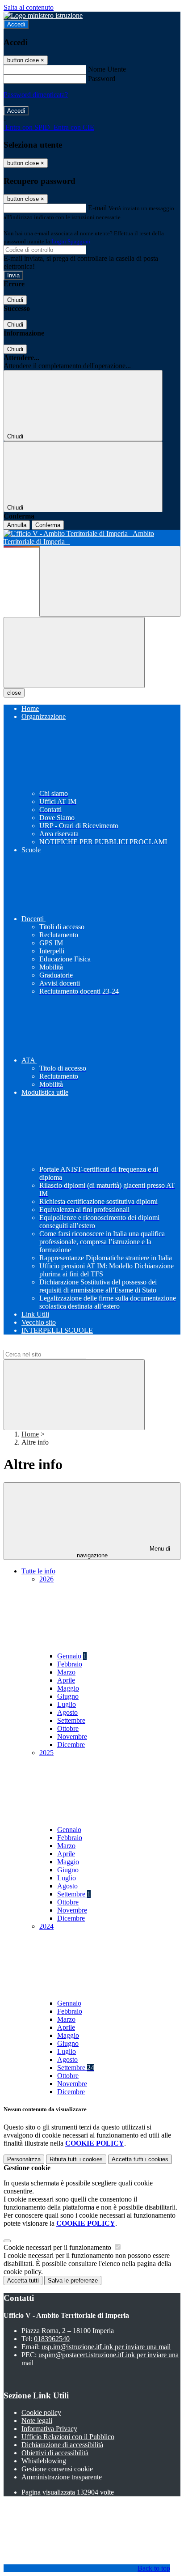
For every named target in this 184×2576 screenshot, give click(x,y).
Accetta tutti (140, 2159)
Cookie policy (41, 2412)
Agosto (67, 1712)
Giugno (68, 1696)
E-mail (97, 208)
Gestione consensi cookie (57, 2469)
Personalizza (24, 2159)
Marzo (66, 1672)
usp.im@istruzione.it (106, 2347)
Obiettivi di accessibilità (55, 2453)
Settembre (71, 1720)
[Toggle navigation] (74, 653)
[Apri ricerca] (110, 581)
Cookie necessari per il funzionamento (58, 2247)
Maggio (68, 1688)
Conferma (48, 525)
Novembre (72, 1736)
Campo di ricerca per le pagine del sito (58, 1345)
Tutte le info (38, 1571)
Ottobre (68, 1728)
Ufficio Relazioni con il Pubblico (68, 2437)
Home (30, 1434)
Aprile (66, 1680)
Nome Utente (107, 69)
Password (102, 79)
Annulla (17, 525)
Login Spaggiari (71, 241)
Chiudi (15, 300)
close (14, 693)
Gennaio (72, 1656)
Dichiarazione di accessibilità (62, 2445)
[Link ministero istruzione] (43, 15)
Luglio (67, 1704)
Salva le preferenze (73, 2281)
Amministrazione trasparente (62, 2477)
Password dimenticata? (36, 95)
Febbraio (70, 1664)
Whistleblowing (44, 2461)
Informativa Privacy (49, 2429)
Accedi (16, 24)
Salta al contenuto (29, 7)
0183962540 (52, 2339)
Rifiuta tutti (76, 2159)
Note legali (37, 2421)
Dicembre (71, 1745)
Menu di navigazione (124, 1552)
